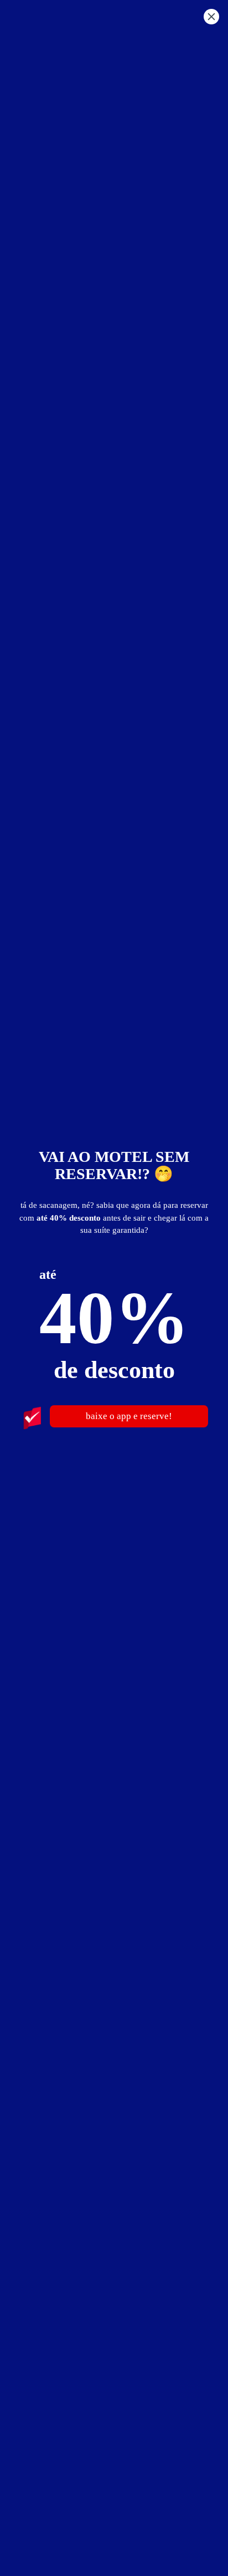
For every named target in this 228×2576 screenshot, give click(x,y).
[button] (211, 18)
